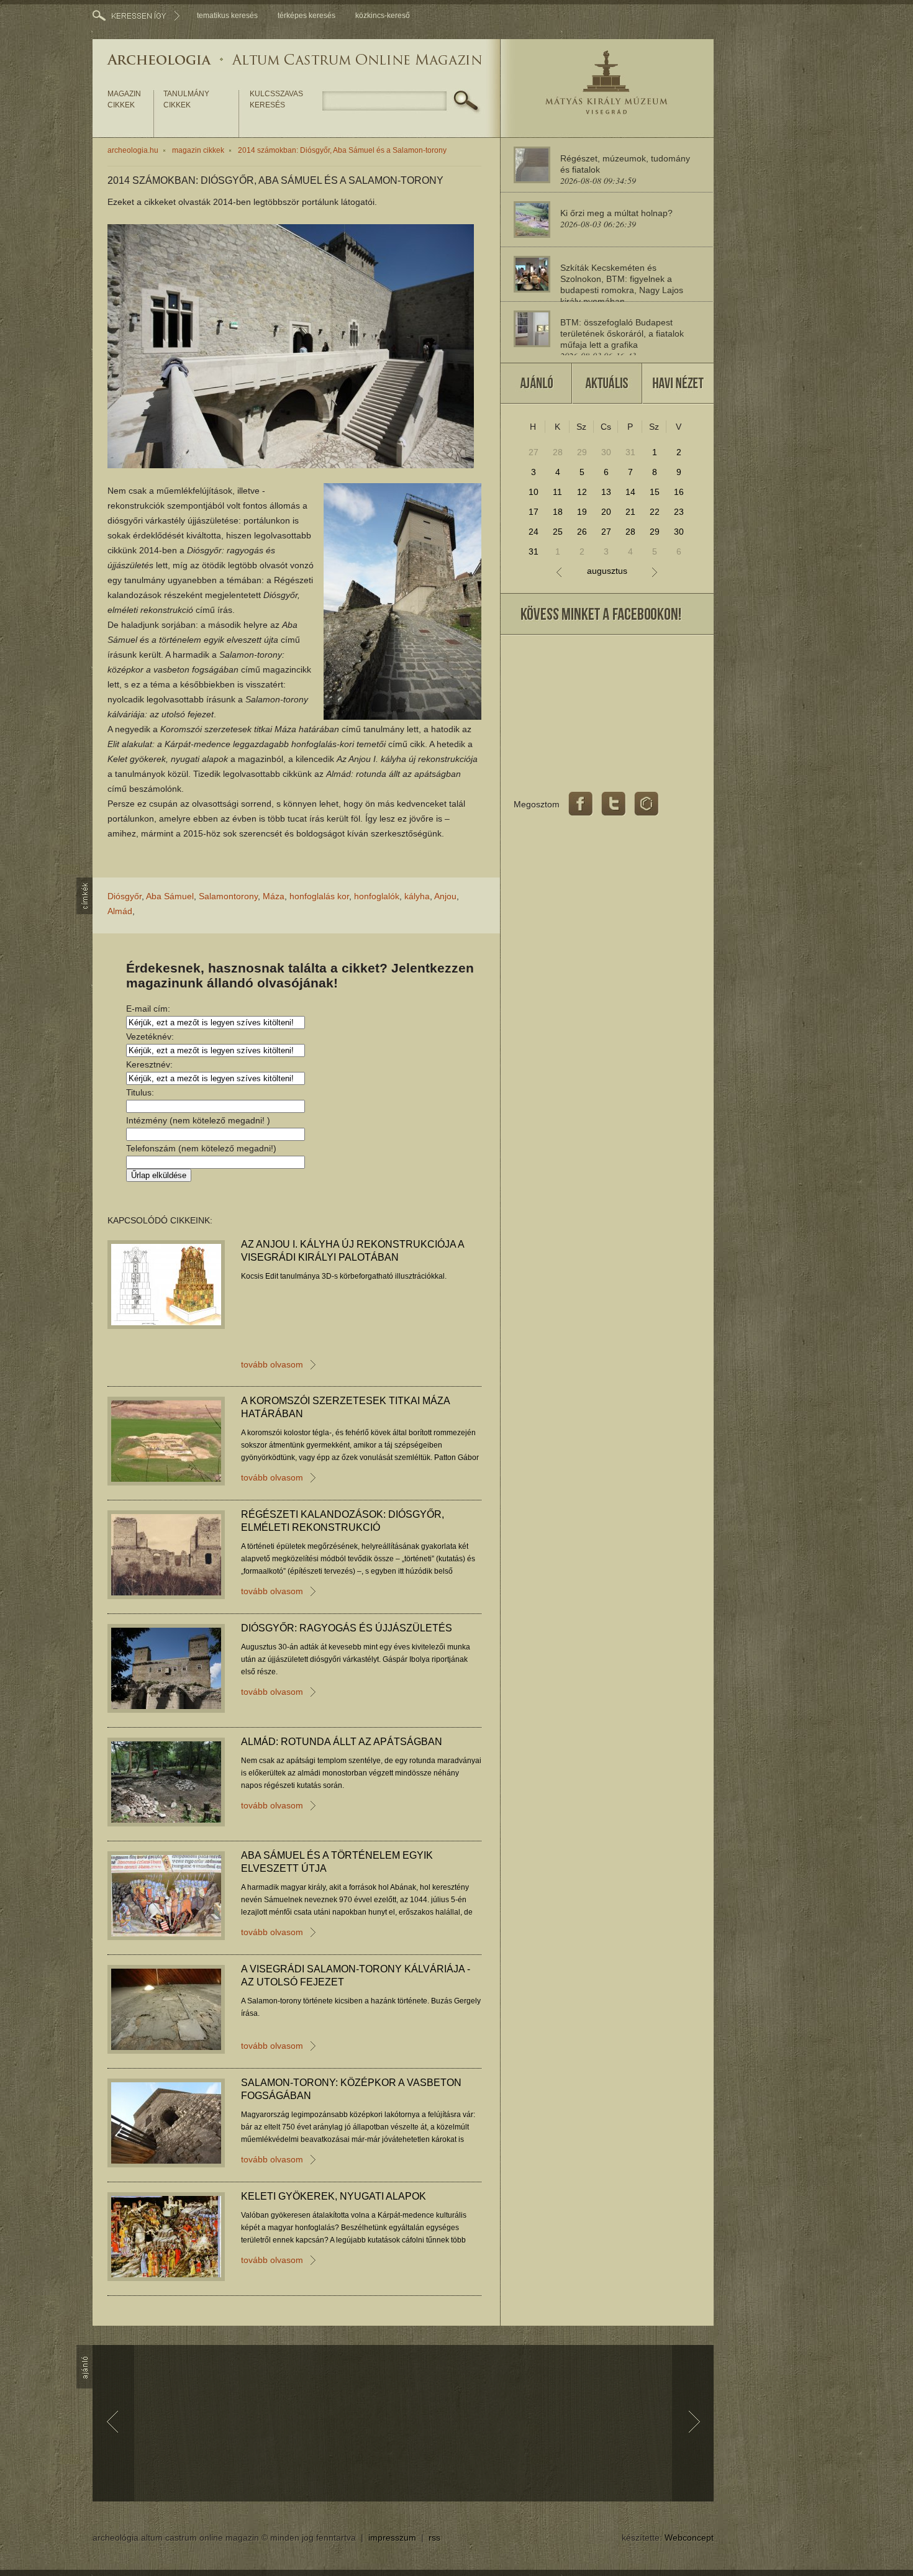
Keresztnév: (149, 1064)
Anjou (445, 896)
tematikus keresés (227, 16)
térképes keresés (307, 16)
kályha (417, 896)
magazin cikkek (124, 99)
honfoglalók (377, 896)
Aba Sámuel (170, 896)
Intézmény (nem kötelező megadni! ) (198, 1120)
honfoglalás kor (319, 896)
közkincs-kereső (383, 16)
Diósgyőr (125, 896)
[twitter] (614, 804)
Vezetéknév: (150, 1036)
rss (434, 2537)
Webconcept (689, 2537)
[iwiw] (647, 804)
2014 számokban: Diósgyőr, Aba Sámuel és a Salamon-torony (342, 150)
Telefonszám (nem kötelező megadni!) (201, 1148)
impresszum (392, 2537)
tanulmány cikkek (186, 99)
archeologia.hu (133, 150)
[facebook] (581, 804)
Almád (120, 911)
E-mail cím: (148, 1009)
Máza (274, 896)
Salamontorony (228, 896)
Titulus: (140, 1092)
